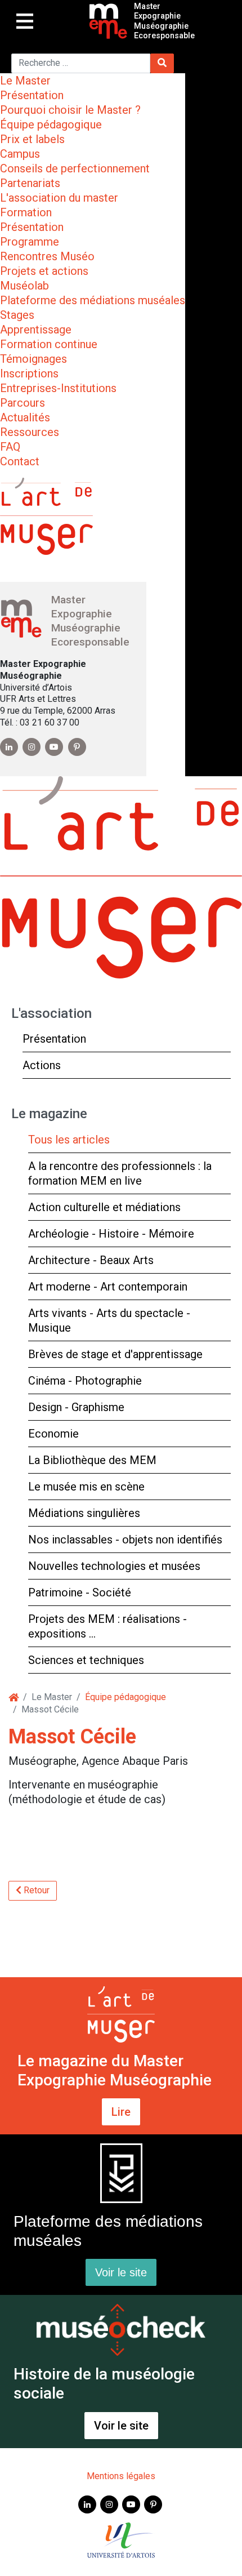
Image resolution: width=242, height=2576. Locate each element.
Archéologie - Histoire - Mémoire (111, 1234)
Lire (121, 2112)
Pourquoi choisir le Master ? (70, 110)
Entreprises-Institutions (58, 388)
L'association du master (59, 198)
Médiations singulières (84, 1513)
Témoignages (33, 359)
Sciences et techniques (86, 1660)
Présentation (32, 95)
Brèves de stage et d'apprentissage (115, 1354)
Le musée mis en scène (86, 1487)
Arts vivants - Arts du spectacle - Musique (109, 1320)
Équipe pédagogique (51, 124)
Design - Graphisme (76, 1407)
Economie (53, 1434)
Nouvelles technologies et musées (114, 1566)
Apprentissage (36, 330)
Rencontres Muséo (47, 256)
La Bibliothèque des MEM (92, 1460)
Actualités (25, 417)
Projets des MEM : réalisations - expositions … (107, 1626)
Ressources (30, 432)
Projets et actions (44, 271)
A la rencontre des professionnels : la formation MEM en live (120, 1173)
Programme (30, 242)
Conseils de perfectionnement (75, 168)
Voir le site (121, 2272)
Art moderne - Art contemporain (108, 1287)
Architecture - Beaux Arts (91, 1260)
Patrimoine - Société (80, 1592)
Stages (17, 315)
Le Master (25, 81)
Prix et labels (32, 139)
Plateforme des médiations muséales (93, 300)
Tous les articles (69, 1140)
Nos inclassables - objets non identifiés (125, 1540)
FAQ (10, 447)
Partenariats (30, 183)
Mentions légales (121, 2476)
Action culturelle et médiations (104, 1207)
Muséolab (24, 286)
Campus (20, 154)
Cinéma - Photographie (85, 1381)
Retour (35, 1890)
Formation (26, 212)
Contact (20, 461)
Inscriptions (29, 373)
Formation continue (49, 344)
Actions (42, 1065)
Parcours (23, 403)
